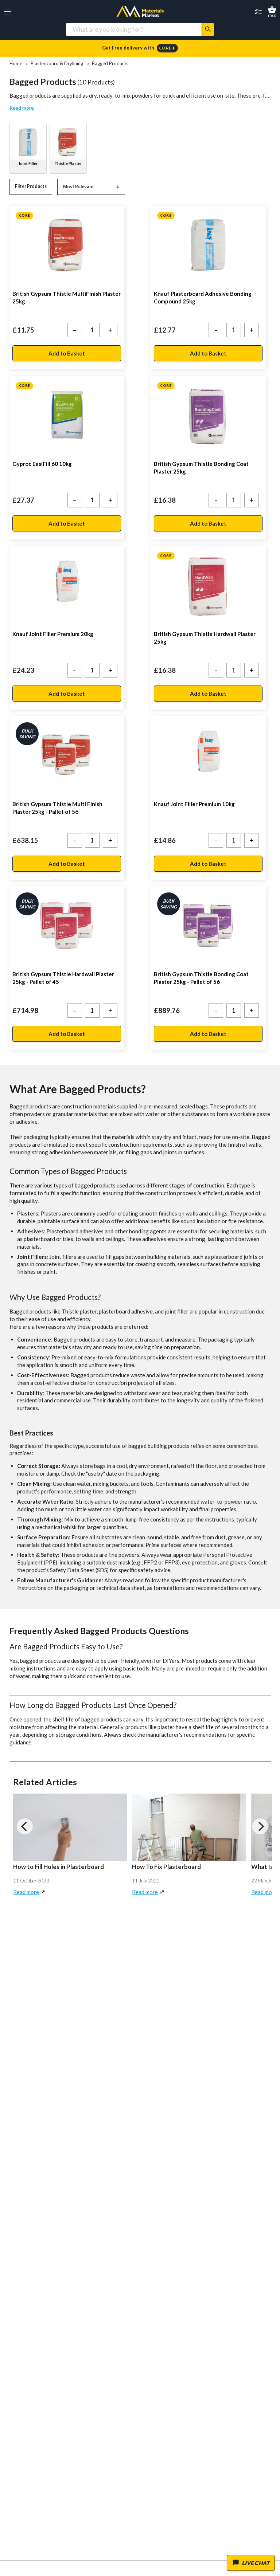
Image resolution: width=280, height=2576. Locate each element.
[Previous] (25, 1826)
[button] (7, 11)
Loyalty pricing (140, 48)
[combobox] (134, 29)
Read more (22, 108)
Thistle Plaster (68, 163)
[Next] (260, 1826)
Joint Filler (28, 163)
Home (16, 64)
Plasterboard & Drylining (57, 64)
